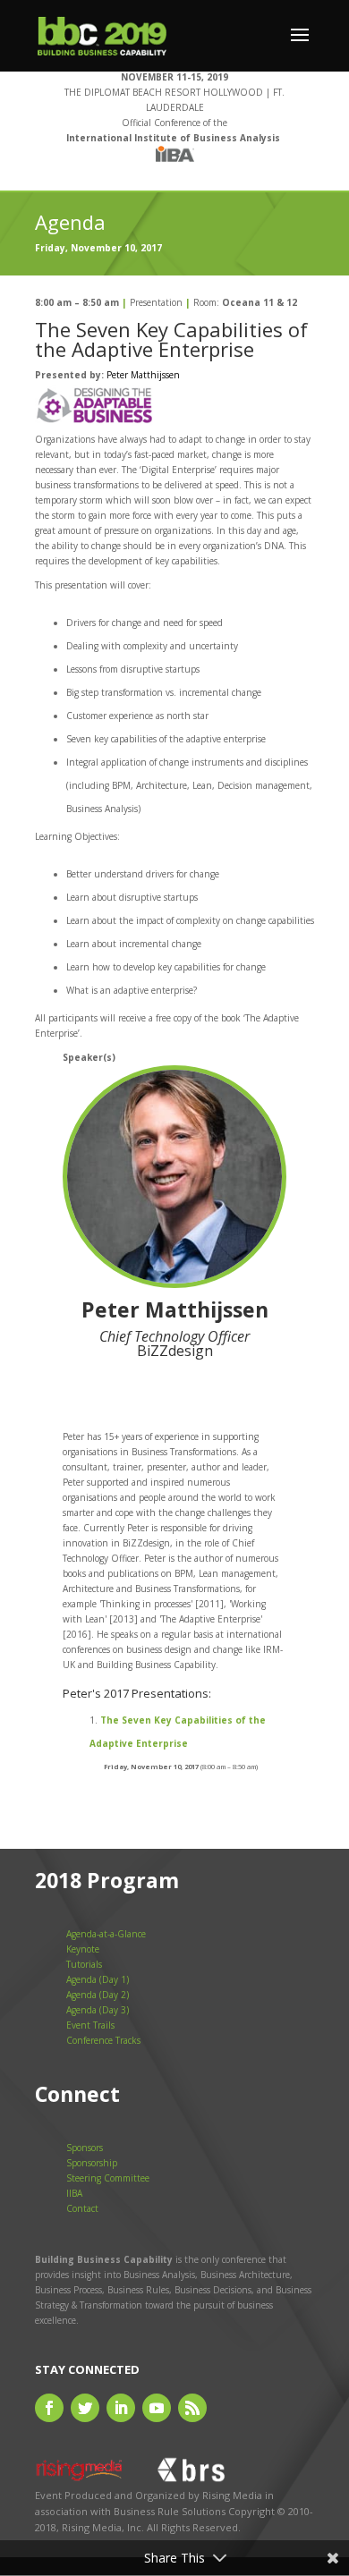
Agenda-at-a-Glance (106, 1934)
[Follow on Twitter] (85, 2408)
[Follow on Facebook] (49, 2408)
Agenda (70, 222)
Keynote (83, 1949)
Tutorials (84, 1964)
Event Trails (90, 2025)
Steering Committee (108, 2178)
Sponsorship (92, 2163)
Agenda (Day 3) (98, 2010)
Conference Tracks (103, 2040)
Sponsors (85, 2148)
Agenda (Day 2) (98, 1995)
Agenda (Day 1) (98, 1979)
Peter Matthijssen (143, 375)
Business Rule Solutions (170, 2511)
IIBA (74, 2193)
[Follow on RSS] (192, 2408)
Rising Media (232, 2495)
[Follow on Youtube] (157, 2408)
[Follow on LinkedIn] (121, 2408)
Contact (82, 2208)
